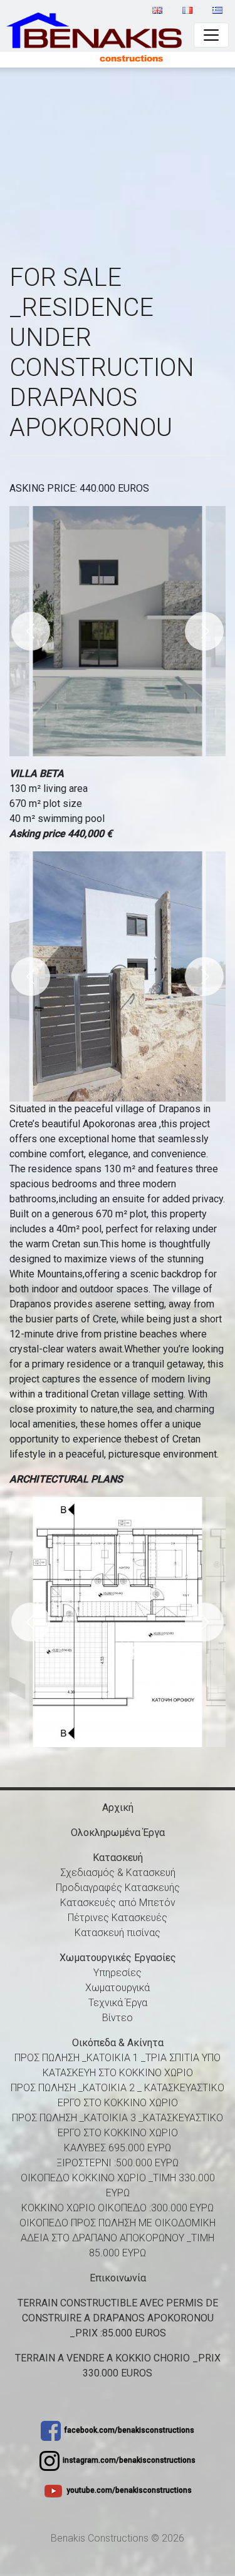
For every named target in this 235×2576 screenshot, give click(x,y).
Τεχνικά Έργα (118, 2003)
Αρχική (118, 1808)
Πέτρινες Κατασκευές (118, 1918)
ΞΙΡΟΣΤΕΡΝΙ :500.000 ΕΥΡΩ (118, 2163)
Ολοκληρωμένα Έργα (118, 1833)
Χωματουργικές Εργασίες (118, 1958)
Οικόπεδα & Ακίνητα (118, 2043)
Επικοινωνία (118, 2278)
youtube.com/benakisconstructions (129, 2490)
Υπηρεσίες (118, 1973)
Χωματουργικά (118, 1988)
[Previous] (31, 631)
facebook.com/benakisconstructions (129, 2430)
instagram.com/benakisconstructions (129, 2460)
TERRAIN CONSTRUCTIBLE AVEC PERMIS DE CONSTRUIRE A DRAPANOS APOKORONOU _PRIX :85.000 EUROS (118, 2318)
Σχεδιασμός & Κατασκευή (118, 1873)
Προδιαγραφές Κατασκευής (118, 1888)
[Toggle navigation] (211, 35)
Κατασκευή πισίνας (118, 1933)
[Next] (204, 631)
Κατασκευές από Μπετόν (118, 1903)
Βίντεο (118, 2018)
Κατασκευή (118, 1858)
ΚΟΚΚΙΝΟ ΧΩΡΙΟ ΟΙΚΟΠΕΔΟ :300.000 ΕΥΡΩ (118, 2208)
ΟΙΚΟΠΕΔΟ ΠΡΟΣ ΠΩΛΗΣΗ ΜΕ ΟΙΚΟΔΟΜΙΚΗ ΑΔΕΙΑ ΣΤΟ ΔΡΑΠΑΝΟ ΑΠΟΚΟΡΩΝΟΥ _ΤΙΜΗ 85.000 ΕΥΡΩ (118, 2238)
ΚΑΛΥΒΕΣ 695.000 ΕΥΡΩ (118, 2148)
